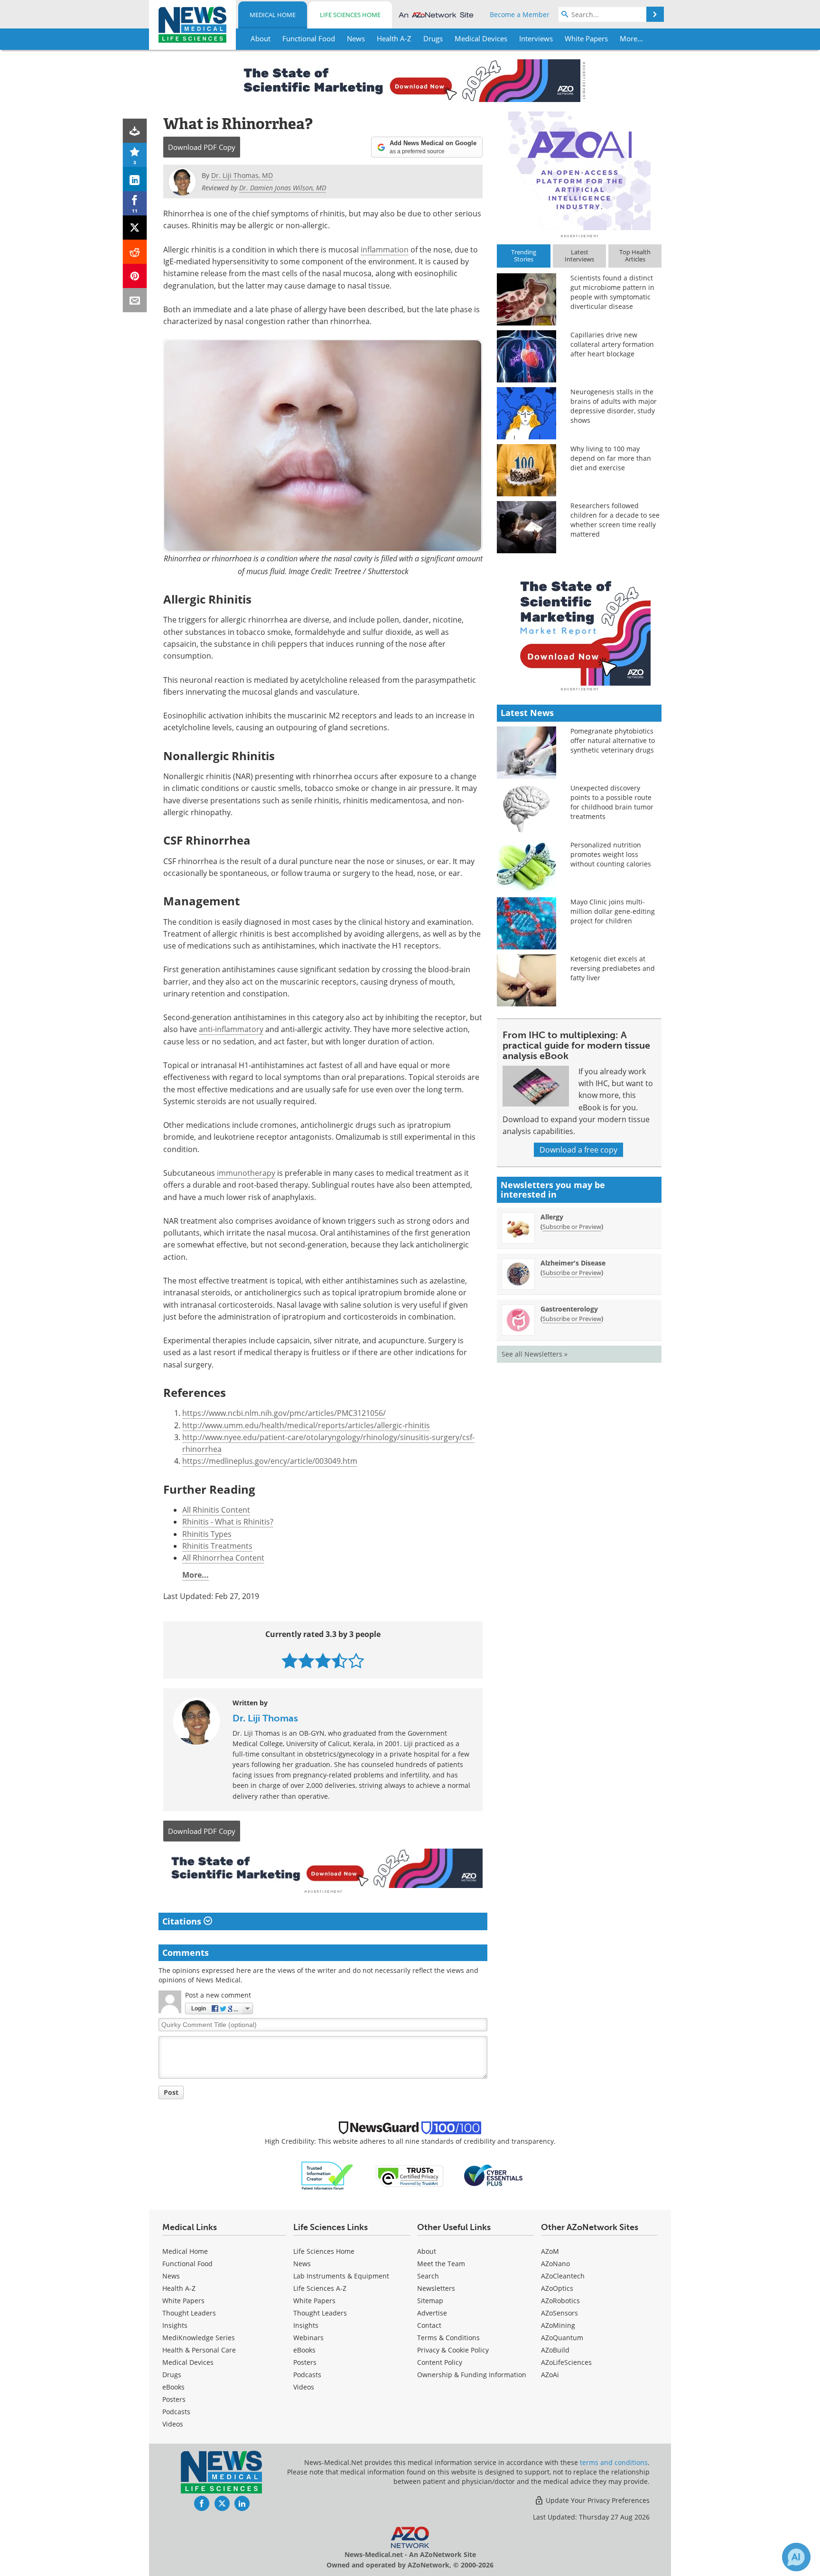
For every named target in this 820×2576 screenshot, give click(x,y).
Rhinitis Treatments (217, 1546)
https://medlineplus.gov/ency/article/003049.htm (270, 1461)
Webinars (308, 2338)
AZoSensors (559, 2313)
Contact (429, 2325)
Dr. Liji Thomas (265, 1718)
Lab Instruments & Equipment (341, 2276)
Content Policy (440, 2362)
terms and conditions (614, 2462)
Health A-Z (179, 2288)
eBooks (173, 2387)
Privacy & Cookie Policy (453, 2350)
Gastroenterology (569, 1309)
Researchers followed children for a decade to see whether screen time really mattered (615, 520)
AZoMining (558, 2325)
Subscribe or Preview (572, 1227)
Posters (174, 2399)
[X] (135, 228)
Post (171, 2092)
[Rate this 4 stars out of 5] (340, 1660)
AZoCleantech (563, 2276)
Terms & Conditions (448, 2338)
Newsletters (436, 2288)
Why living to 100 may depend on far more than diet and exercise (611, 458)
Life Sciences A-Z (320, 2288)
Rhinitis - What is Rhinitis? (228, 1522)
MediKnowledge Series (199, 2338)
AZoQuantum (562, 2338)
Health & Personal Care (199, 2350)
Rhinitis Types (207, 1534)
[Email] (135, 300)
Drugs (172, 2375)
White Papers (183, 2301)
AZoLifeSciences (566, 2362)
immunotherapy (246, 1173)
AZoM (550, 2251)
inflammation (385, 250)
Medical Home (273, 15)
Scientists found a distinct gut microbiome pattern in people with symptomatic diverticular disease (612, 292)
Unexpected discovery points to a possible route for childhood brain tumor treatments (612, 802)
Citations (183, 1921)
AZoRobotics (560, 2301)
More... (196, 1575)
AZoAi (550, 2375)
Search (428, 2276)
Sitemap (430, 2301)
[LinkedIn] (135, 179)
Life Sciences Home (350, 15)
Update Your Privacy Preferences (597, 2500)
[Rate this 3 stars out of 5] (323, 1660)
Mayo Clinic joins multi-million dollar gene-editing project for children (613, 911)
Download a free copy (578, 1150)
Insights (175, 2325)
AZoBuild (555, 2350)
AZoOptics (557, 2288)
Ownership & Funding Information (472, 2375)
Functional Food (187, 2264)
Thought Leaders (189, 2313)
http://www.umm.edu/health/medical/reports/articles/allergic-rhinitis (306, 1425)
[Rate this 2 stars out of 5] (306, 1660)
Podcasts (176, 2412)
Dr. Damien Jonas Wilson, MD (283, 188)
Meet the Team (441, 2264)
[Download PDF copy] (135, 131)
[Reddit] (135, 252)
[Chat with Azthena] (796, 2557)
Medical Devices (188, 2362)
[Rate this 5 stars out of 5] (356, 1660)
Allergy (552, 1217)
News (171, 2276)
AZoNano (555, 2264)
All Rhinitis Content (216, 1510)
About (427, 2251)
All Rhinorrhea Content (223, 1558)
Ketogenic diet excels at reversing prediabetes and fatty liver (613, 968)
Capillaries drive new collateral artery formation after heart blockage (612, 344)
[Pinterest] (135, 276)
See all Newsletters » (535, 1354)
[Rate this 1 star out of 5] (290, 1660)
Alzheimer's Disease (573, 1263)
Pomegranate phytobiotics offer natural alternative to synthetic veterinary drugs (613, 740)
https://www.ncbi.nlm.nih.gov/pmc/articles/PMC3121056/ (284, 1413)
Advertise (432, 2313)
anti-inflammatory (231, 1029)
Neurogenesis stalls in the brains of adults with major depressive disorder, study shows (614, 406)
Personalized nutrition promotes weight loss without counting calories (611, 854)
